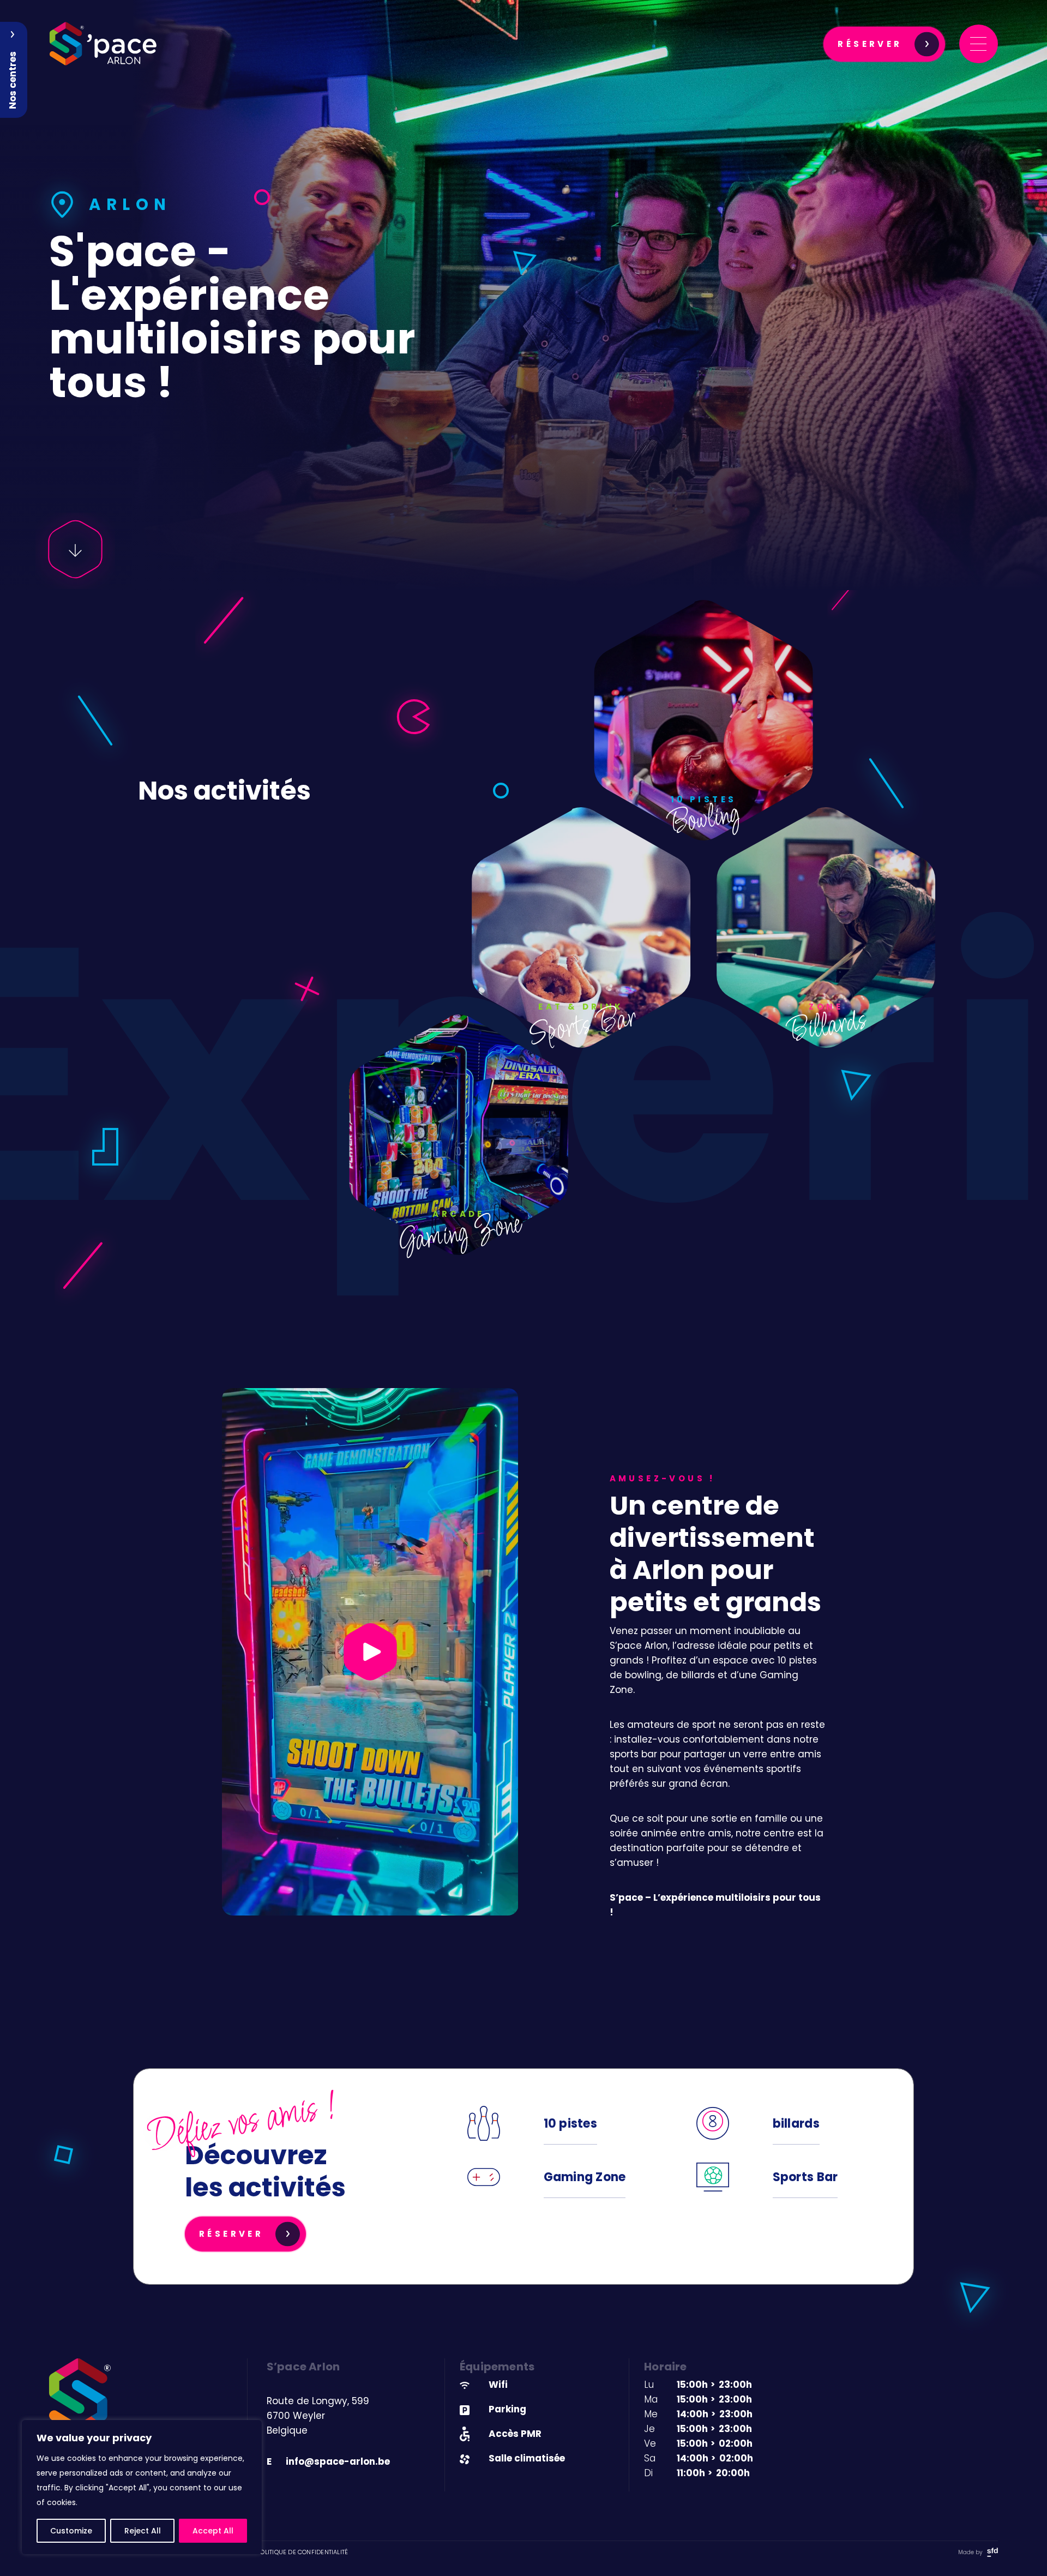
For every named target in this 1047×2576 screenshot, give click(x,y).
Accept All (213, 2531)
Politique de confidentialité (302, 2552)
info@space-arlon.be (328, 2461)
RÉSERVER (870, 44)
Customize (71, 2531)
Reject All (143, 2531)
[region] (142, 2487)
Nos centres (13, 80)
